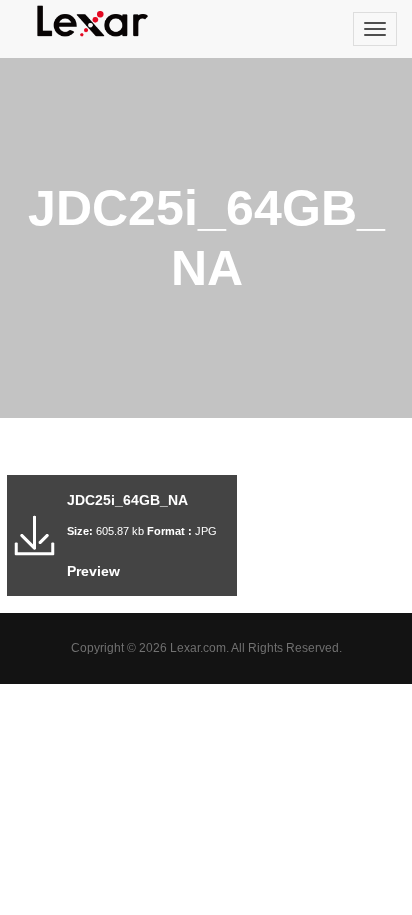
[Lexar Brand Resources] (93, 21)
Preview (93, 571)
